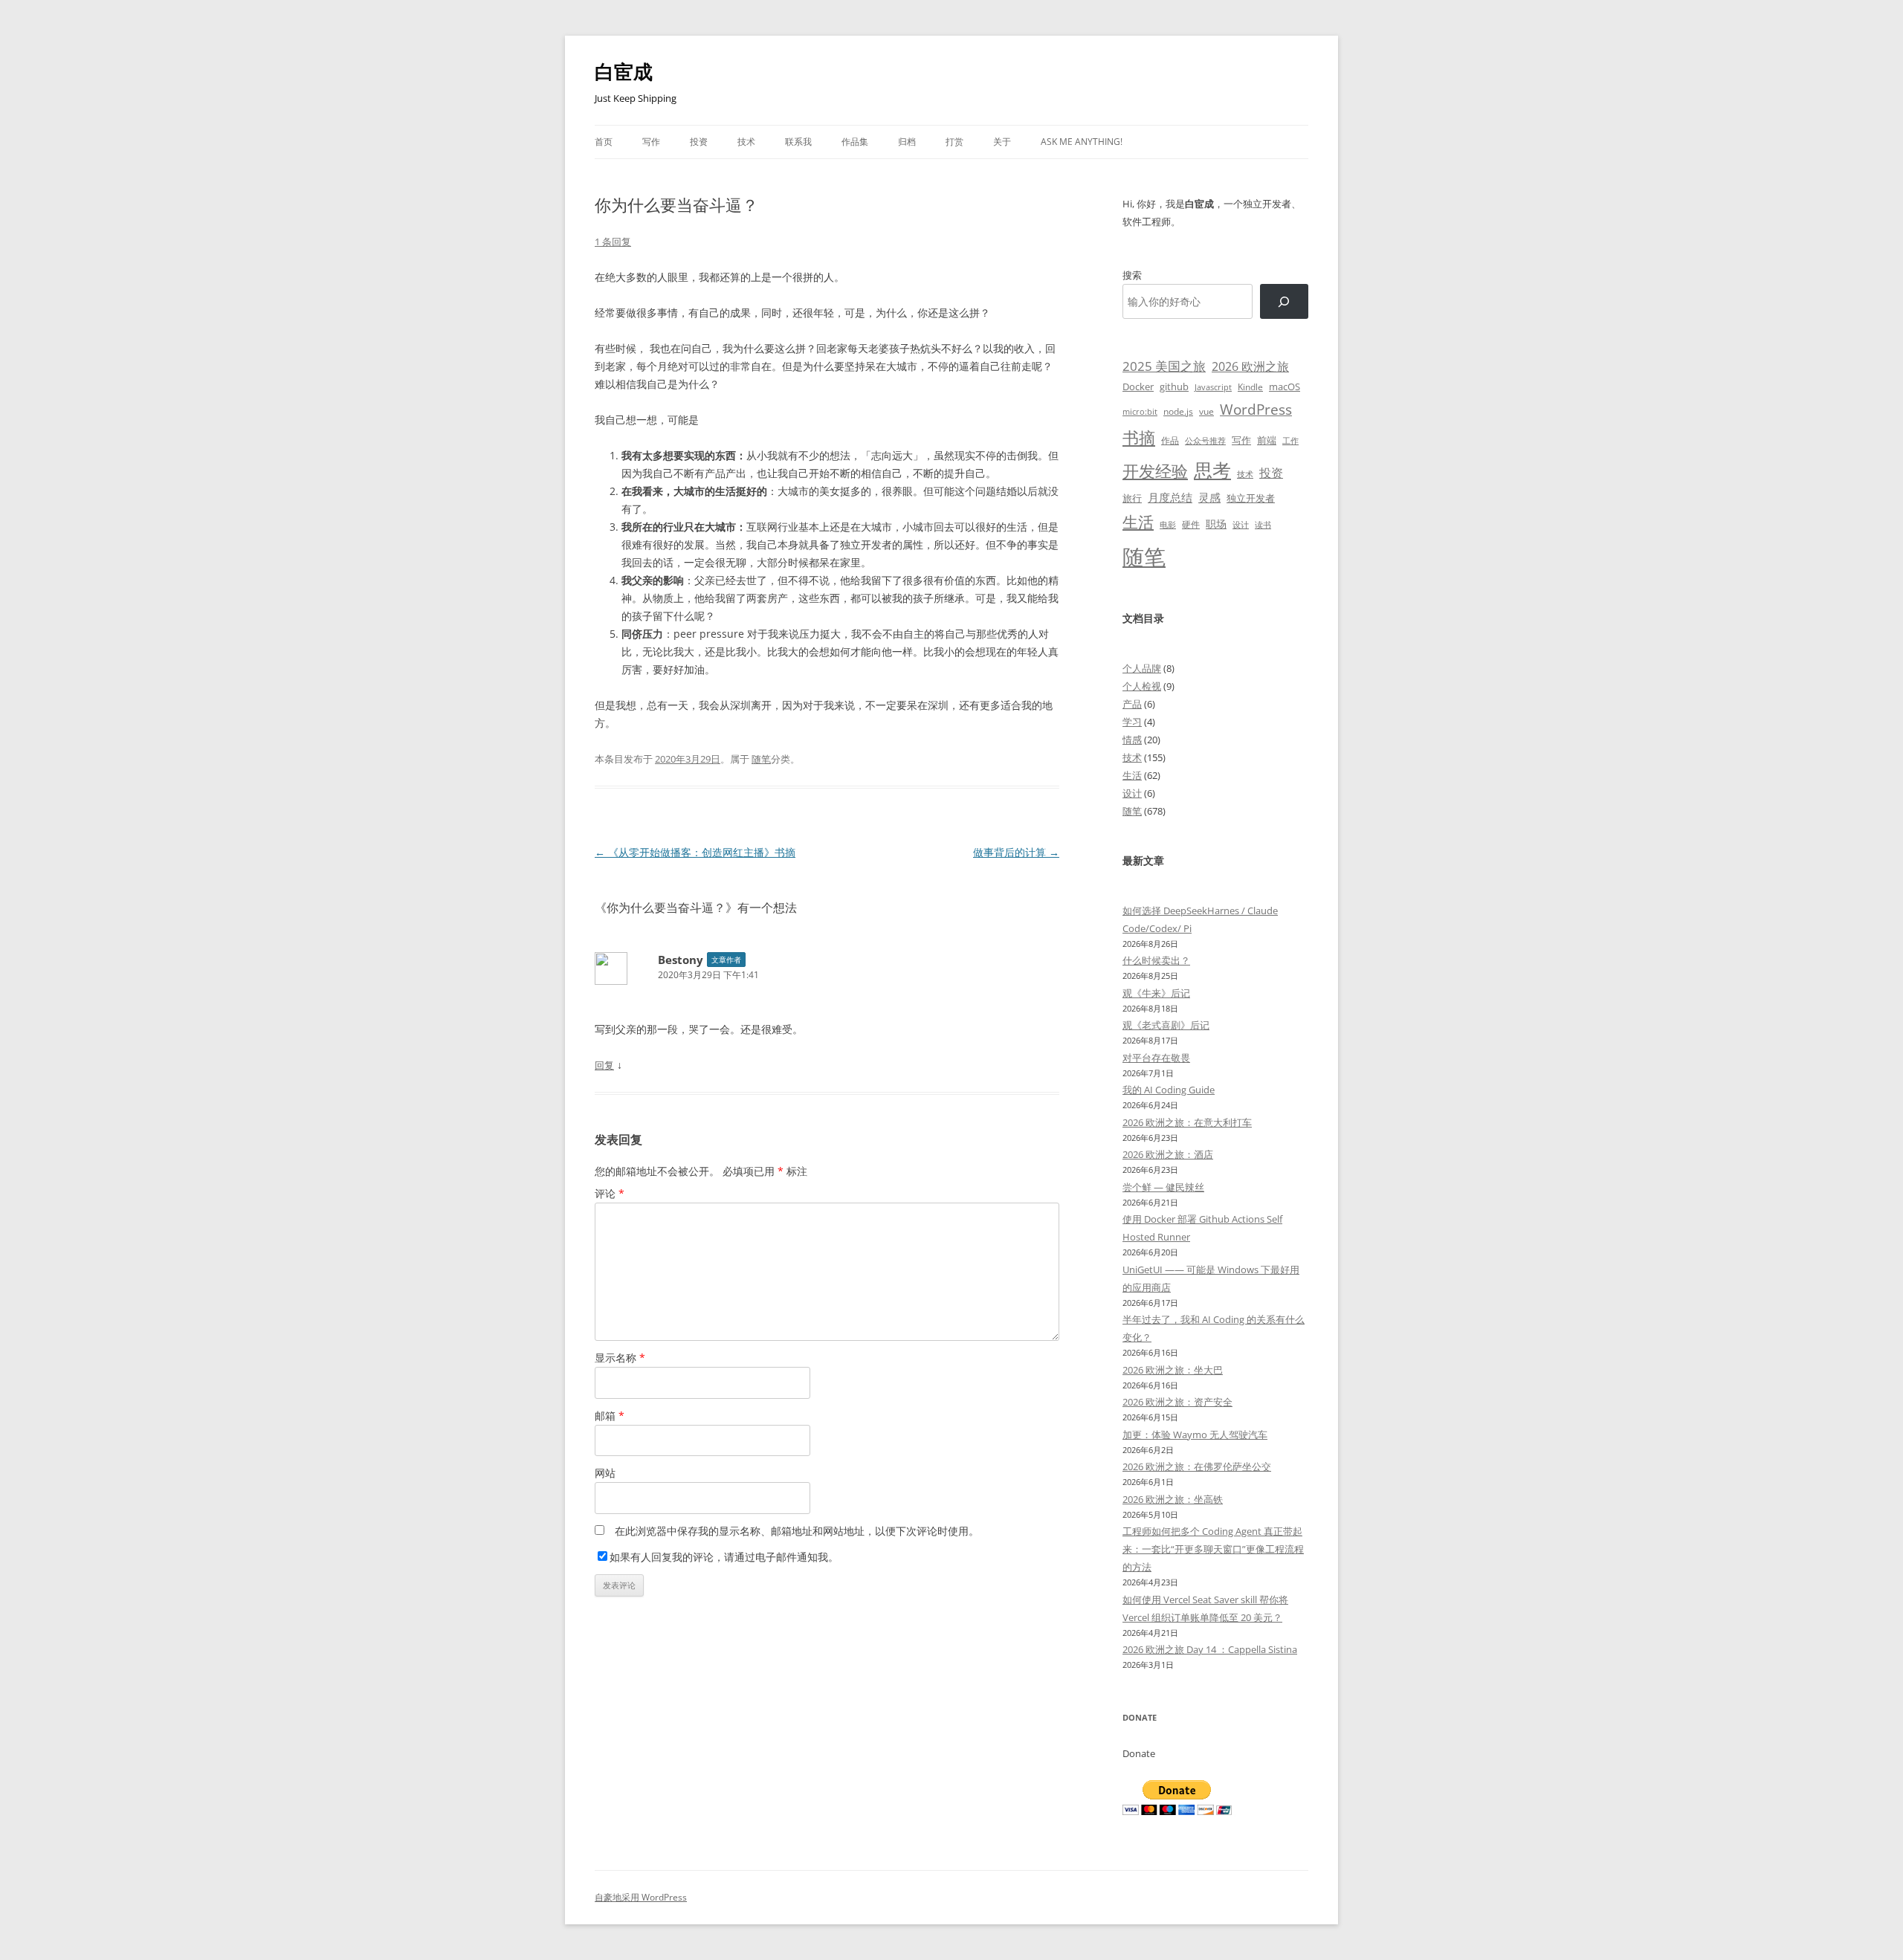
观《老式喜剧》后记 (1166, 1025)
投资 (699, 142)
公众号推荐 (1205, 441)
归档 (907, 142)
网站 (605, 1473)
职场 (1216, 524)
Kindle (1250, 386)
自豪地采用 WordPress (641, 1897)
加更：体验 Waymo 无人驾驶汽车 (1195, 1435)
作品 (1170, 440)
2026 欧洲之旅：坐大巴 (1173, 1370)
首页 (604, 142)
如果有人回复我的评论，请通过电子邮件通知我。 (724, 1557)
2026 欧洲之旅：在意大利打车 (1187, 1122)
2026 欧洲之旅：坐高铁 (1173, 1499)
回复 (604, 1065)
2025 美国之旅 (1164, 366)
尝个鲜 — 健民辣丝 (1163, 1187)
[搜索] (1284, 301)
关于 (1002, 142)
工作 (1290, 441)
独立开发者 (1251, 498)
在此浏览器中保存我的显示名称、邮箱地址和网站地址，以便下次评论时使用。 (797, 1531)
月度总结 (1170, 497)
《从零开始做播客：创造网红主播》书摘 (695, 852)
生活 (1138, 521)
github (1174, 386)
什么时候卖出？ (1156, 960)
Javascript (1213, 387)
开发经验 (1155, 471)
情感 (1132, 740)
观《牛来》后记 (1156, 993)
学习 (1132, 722)
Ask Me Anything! (1082, 142)
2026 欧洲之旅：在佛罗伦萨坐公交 (1197, 1466)
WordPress (1256, 409)
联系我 (798, 142)
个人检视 (1142, 686)
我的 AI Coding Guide (1169, 1090)
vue (1206, 411)
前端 (1267, 440)
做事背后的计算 (1016, 852)
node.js (1178, 411)
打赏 (954, 142)
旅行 (1132, 498)
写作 (651, 142)
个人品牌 (1142, 668)
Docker (1138, 386)
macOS (1285, 386)
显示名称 (620, 1358)
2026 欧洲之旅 (1250, 366)
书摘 (1139, 437)
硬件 (1191, 524)
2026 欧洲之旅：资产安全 (1177, 1402)
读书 (1263, 524)
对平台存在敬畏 (1156, 1058)
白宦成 (624, 71)
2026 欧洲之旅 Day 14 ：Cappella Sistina (1210, 1649)
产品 (1132, 704)
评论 (610, 1193)
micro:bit (1140, 411)
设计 (1241, 524)
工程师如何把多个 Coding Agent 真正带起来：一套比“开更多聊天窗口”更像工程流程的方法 (1213, 1549)
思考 (1212, 470)
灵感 (1209, 497)
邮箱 (610, 1416)
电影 (1168, 524)
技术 (746, 142)
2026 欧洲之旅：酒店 (1168, 1154)
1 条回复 (613, 242)
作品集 (855, 142)
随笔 (761, 759)
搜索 (1132, 275)
